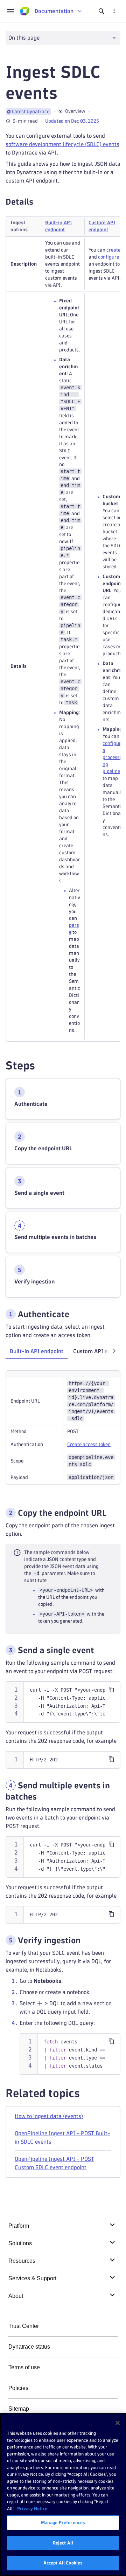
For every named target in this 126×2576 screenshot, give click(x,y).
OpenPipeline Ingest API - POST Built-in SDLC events (62, 2137)
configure (108, 257)
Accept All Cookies (63, 2563)
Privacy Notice (32, 2508)
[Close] (118, 2423)
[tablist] (63, 1352)
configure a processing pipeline (113, 757)
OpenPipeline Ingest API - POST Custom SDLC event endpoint (54, 2163)
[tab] (37, 1351)
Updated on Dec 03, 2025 (72, 121)
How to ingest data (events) (49, 2116)
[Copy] (111, 1690)
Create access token (89, 1444)
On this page (24, 38)
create (113, 250)
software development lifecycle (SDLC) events (62, 144)
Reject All (63, 2543)
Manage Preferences (63, 2522)
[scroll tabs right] (114, 1351)
